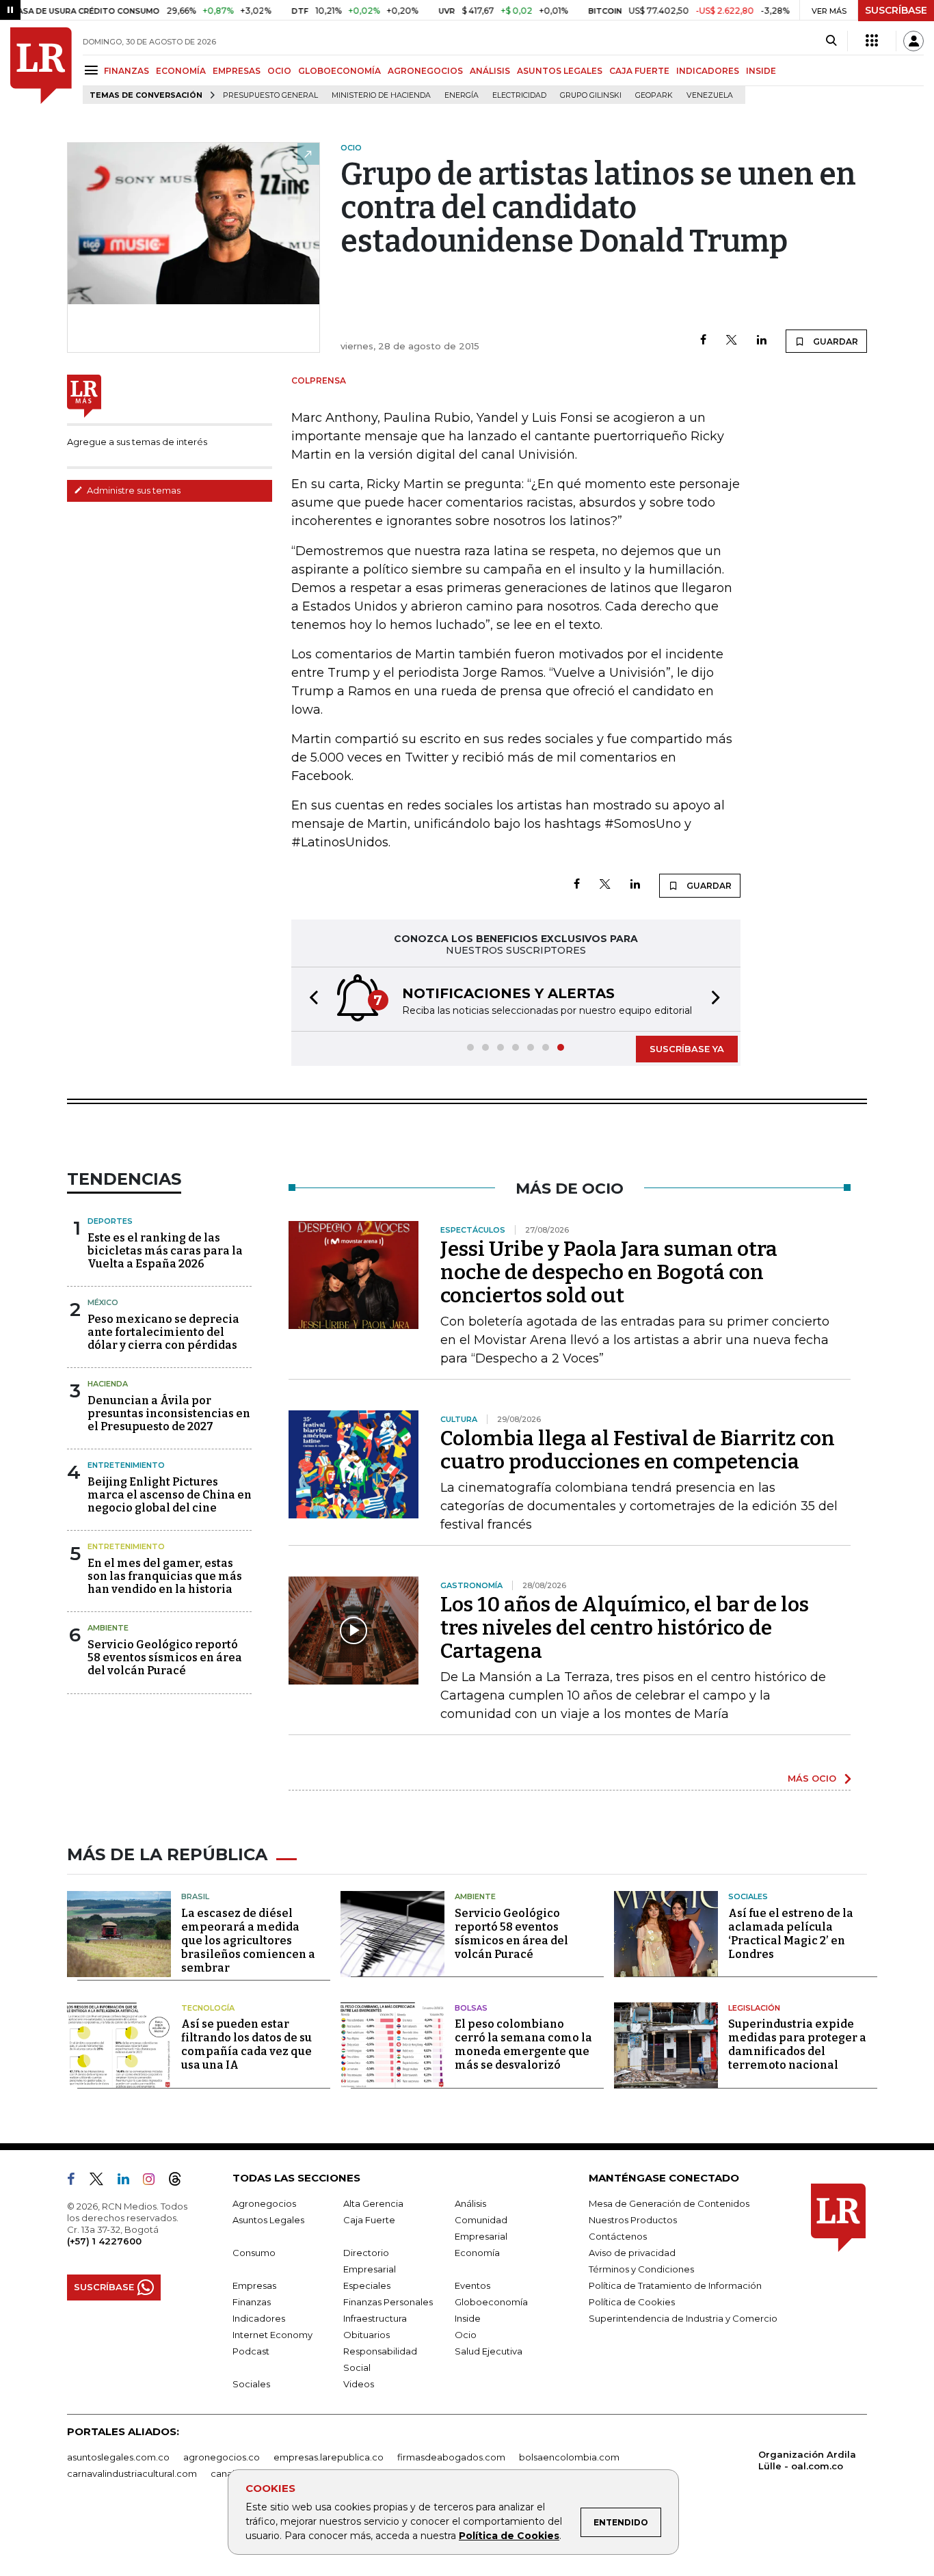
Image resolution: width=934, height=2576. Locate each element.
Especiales (367, 2285)
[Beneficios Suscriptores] (872, 41)
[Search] (831, 41)
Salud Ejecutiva (489, 2351)
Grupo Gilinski (591, 95)
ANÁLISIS (490, 71)
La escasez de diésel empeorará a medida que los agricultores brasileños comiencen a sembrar (248, 1941)
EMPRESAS (237, 71)
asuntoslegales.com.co (118, 2457)
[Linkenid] (129, 2182)
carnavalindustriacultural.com (132, 2473)
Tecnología (208, 2008)
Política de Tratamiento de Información (675, 2285)
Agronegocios (264, 2203)
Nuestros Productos (633, 2220)
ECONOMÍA (181, 71)
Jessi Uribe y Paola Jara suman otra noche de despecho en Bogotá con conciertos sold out (609, 1272)
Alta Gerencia (373, 2203)
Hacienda (108, 1384)
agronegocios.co (222, 2457)
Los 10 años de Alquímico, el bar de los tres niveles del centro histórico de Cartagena (625, 1628)
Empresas (254, 2285)
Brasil (195, 1896)
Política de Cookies (509, 2536)
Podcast (251, 2351)
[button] (310, 999)
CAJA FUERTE (639, 71)
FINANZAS (126, 71)
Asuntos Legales (268, 2220)
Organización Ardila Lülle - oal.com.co (807, 2460)
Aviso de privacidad (632, 2253)
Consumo (254, 2253)
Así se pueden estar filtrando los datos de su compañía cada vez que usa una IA (246, 2044)
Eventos (472, 2285)
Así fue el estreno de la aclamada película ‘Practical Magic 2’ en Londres (791, 1934)
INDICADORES (708, 71)
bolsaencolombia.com (569, 2457)
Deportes (110, 1221)
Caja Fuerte (369, 2220)
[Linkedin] (762, 341)
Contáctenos (618, 2236)
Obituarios (366, 2335)
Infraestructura (375, 2318)
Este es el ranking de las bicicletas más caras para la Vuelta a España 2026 (165, 1251)
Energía (462, 95)
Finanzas (252, 2302)
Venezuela (710, 95)
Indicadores (259, 2318)
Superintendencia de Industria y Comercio (683, 2318)
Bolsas (471, 2008)
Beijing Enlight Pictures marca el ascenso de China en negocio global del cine (170, 1495)
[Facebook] (703, 341)
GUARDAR (835, 341)
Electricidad (519, 95)
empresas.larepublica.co (329, 2457)
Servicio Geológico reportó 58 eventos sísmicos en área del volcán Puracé (165, 1658)
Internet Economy (272, 2335)
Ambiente (108, 1628)
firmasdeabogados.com (451, 2457)
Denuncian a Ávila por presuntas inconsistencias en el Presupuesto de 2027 (169, 1413)
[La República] (41, 66)
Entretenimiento (126, 1465)
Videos (359, 2384)
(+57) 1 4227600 (104, 2241)
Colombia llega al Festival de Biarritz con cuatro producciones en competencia (638, 1450)
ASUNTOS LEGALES (560, 71)
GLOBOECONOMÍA (339, 71)
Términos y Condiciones (641, 2269)
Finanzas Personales (388, 2302)
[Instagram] (154, 2182)
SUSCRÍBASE (896, 10)
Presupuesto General (270, 95)
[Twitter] (732, 341)
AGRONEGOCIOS (425, 71)
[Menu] (93, 70)
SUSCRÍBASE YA (687, 1049)
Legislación (754, 2008)
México (103, 1302)
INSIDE (761, 71)
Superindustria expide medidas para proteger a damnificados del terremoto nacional (797, 2044)
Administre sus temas (133, 490)
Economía (477, 2253)
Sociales (748, 1896)
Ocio (466, 2335)
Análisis (470, 2203)
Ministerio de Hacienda (381, 95)
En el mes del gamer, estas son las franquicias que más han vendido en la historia (165, 1576)
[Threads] (181, 2182)
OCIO (279, 71)
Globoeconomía (491, 2302)
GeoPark (654, 95)
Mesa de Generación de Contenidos (669, 2203)
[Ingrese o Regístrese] (913, 41)
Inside (468, 2318)
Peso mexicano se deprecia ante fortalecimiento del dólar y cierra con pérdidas (163, 1332)
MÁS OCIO (812, 1778)
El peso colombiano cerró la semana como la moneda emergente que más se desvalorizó (523, 2044)
